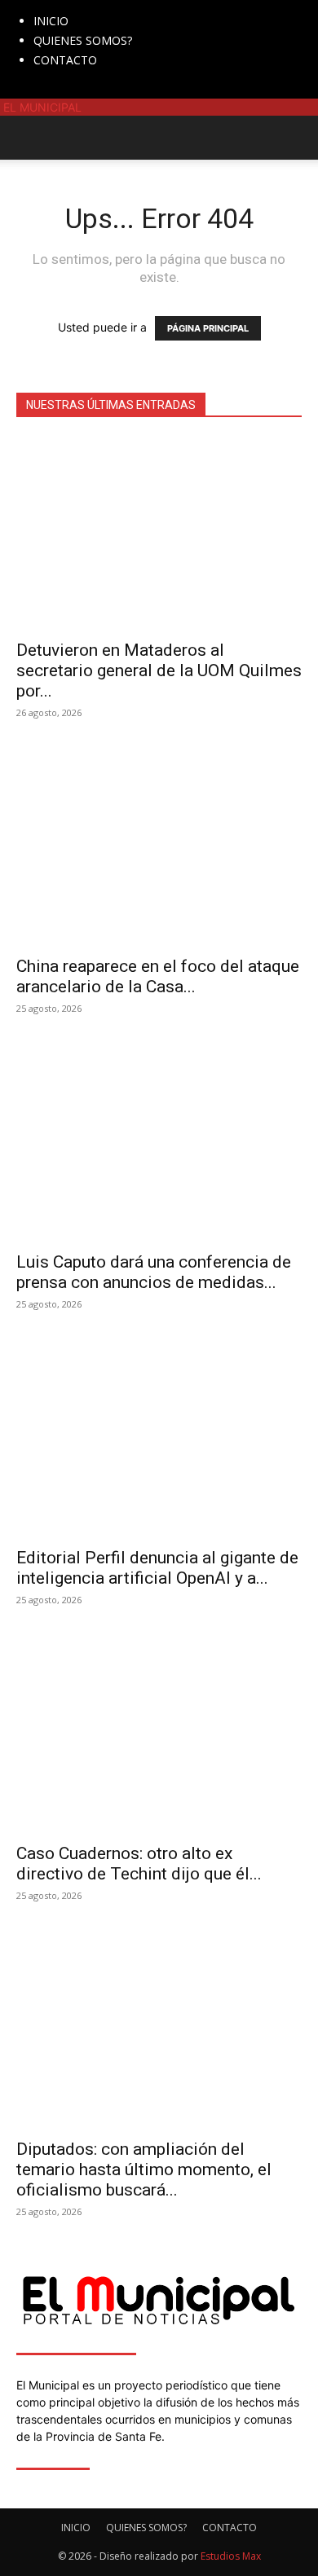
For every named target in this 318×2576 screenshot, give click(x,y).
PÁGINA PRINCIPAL (208, 328)
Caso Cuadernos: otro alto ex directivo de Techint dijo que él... (139, 1864)
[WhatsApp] (70, 90)
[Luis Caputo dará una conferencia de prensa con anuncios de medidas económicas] (159, 1146)
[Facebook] (22, 90)
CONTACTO (65, 60)
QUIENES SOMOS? (83, 40)
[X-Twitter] (59, 90)
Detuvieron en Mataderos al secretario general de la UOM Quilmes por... (159, 670)
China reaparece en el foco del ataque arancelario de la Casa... (158, 976)
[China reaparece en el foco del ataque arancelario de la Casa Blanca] (159, 850)
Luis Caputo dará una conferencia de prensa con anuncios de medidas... (154, 1272)
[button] (28, 138)
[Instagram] (35, 90)
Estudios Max (231, 2556)
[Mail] (47, 90)
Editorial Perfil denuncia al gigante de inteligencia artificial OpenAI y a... (157, 1568)
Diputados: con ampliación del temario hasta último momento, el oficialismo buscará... (144, 2169)
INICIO (51, 21)
